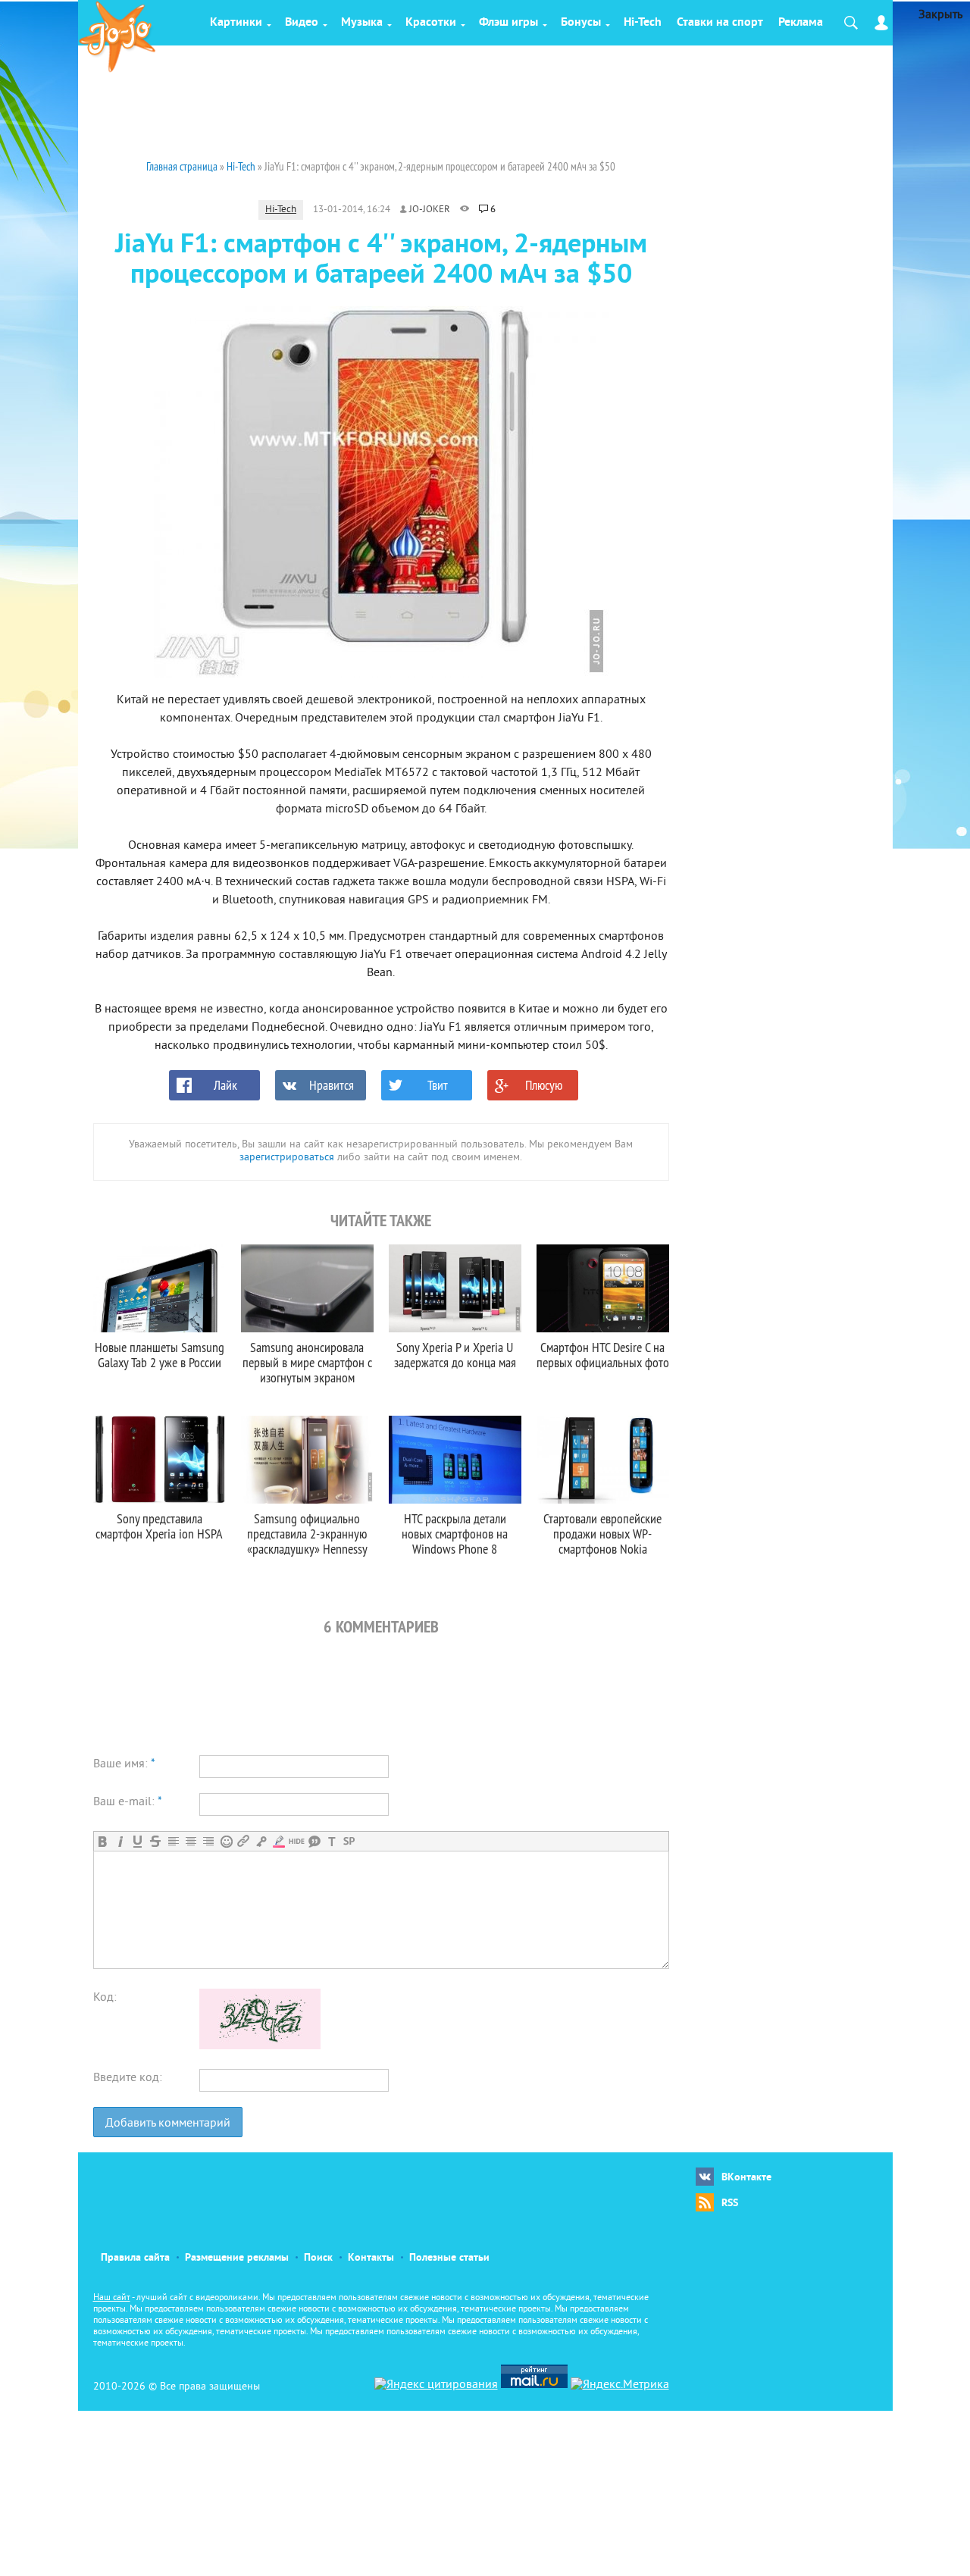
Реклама (801, 23)
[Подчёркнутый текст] (138, 1841)
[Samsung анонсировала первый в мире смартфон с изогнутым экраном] (307, 1288)
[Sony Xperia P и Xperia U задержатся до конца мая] (455, 1288)
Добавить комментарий (168, 2124)
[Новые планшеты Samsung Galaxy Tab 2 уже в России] (160, 1288)
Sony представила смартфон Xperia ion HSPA (159, 1526)
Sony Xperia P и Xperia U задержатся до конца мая (455, 1355)
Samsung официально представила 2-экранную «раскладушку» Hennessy (307, 1534)
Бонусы (581, 23)
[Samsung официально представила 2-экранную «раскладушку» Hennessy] (307, 1460)
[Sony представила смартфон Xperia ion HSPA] (160, 1460)
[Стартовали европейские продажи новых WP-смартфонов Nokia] (603, 1460)
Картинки (236, 23)
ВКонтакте (746, 2178)
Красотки (431, 23)
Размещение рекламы (237, 2258)
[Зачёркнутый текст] (155, 1841)
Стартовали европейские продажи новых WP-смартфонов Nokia (602, 1534)
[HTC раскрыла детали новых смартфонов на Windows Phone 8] (455, 1460)
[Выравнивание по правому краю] (208, 1841)
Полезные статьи (449, 2258)
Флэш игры (508, 23)
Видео (302, 23)
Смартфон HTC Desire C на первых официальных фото (603, 1355)
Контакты (371, 2258)
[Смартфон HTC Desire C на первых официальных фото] (603, 1288)
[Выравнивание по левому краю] (173, 1841)
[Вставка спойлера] (349, 1841)
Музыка (362, 23)
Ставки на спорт (720, 23)
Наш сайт (112, 2298)
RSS (730, 2204)
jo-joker (430, 210)
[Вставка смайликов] (226, 1841)
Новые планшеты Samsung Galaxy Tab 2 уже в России (160, 1355)
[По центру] (191, 1841)
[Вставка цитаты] (314, 1841)
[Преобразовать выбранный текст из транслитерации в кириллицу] (332, 1841)
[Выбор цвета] (278, 1841)
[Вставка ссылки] (244, 1841)
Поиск (318, 2258)
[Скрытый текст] (297, 1841)
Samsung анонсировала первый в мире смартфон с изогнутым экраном (307, 1362)
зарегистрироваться (287, 1158)
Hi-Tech (643, 23)
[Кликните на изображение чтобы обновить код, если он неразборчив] (260, 2046)
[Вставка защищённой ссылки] (261, 1841)
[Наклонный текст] (120, 1841)
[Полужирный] (103, 1841)
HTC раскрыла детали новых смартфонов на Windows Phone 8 (455, 1534)
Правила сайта (135, 2258)
